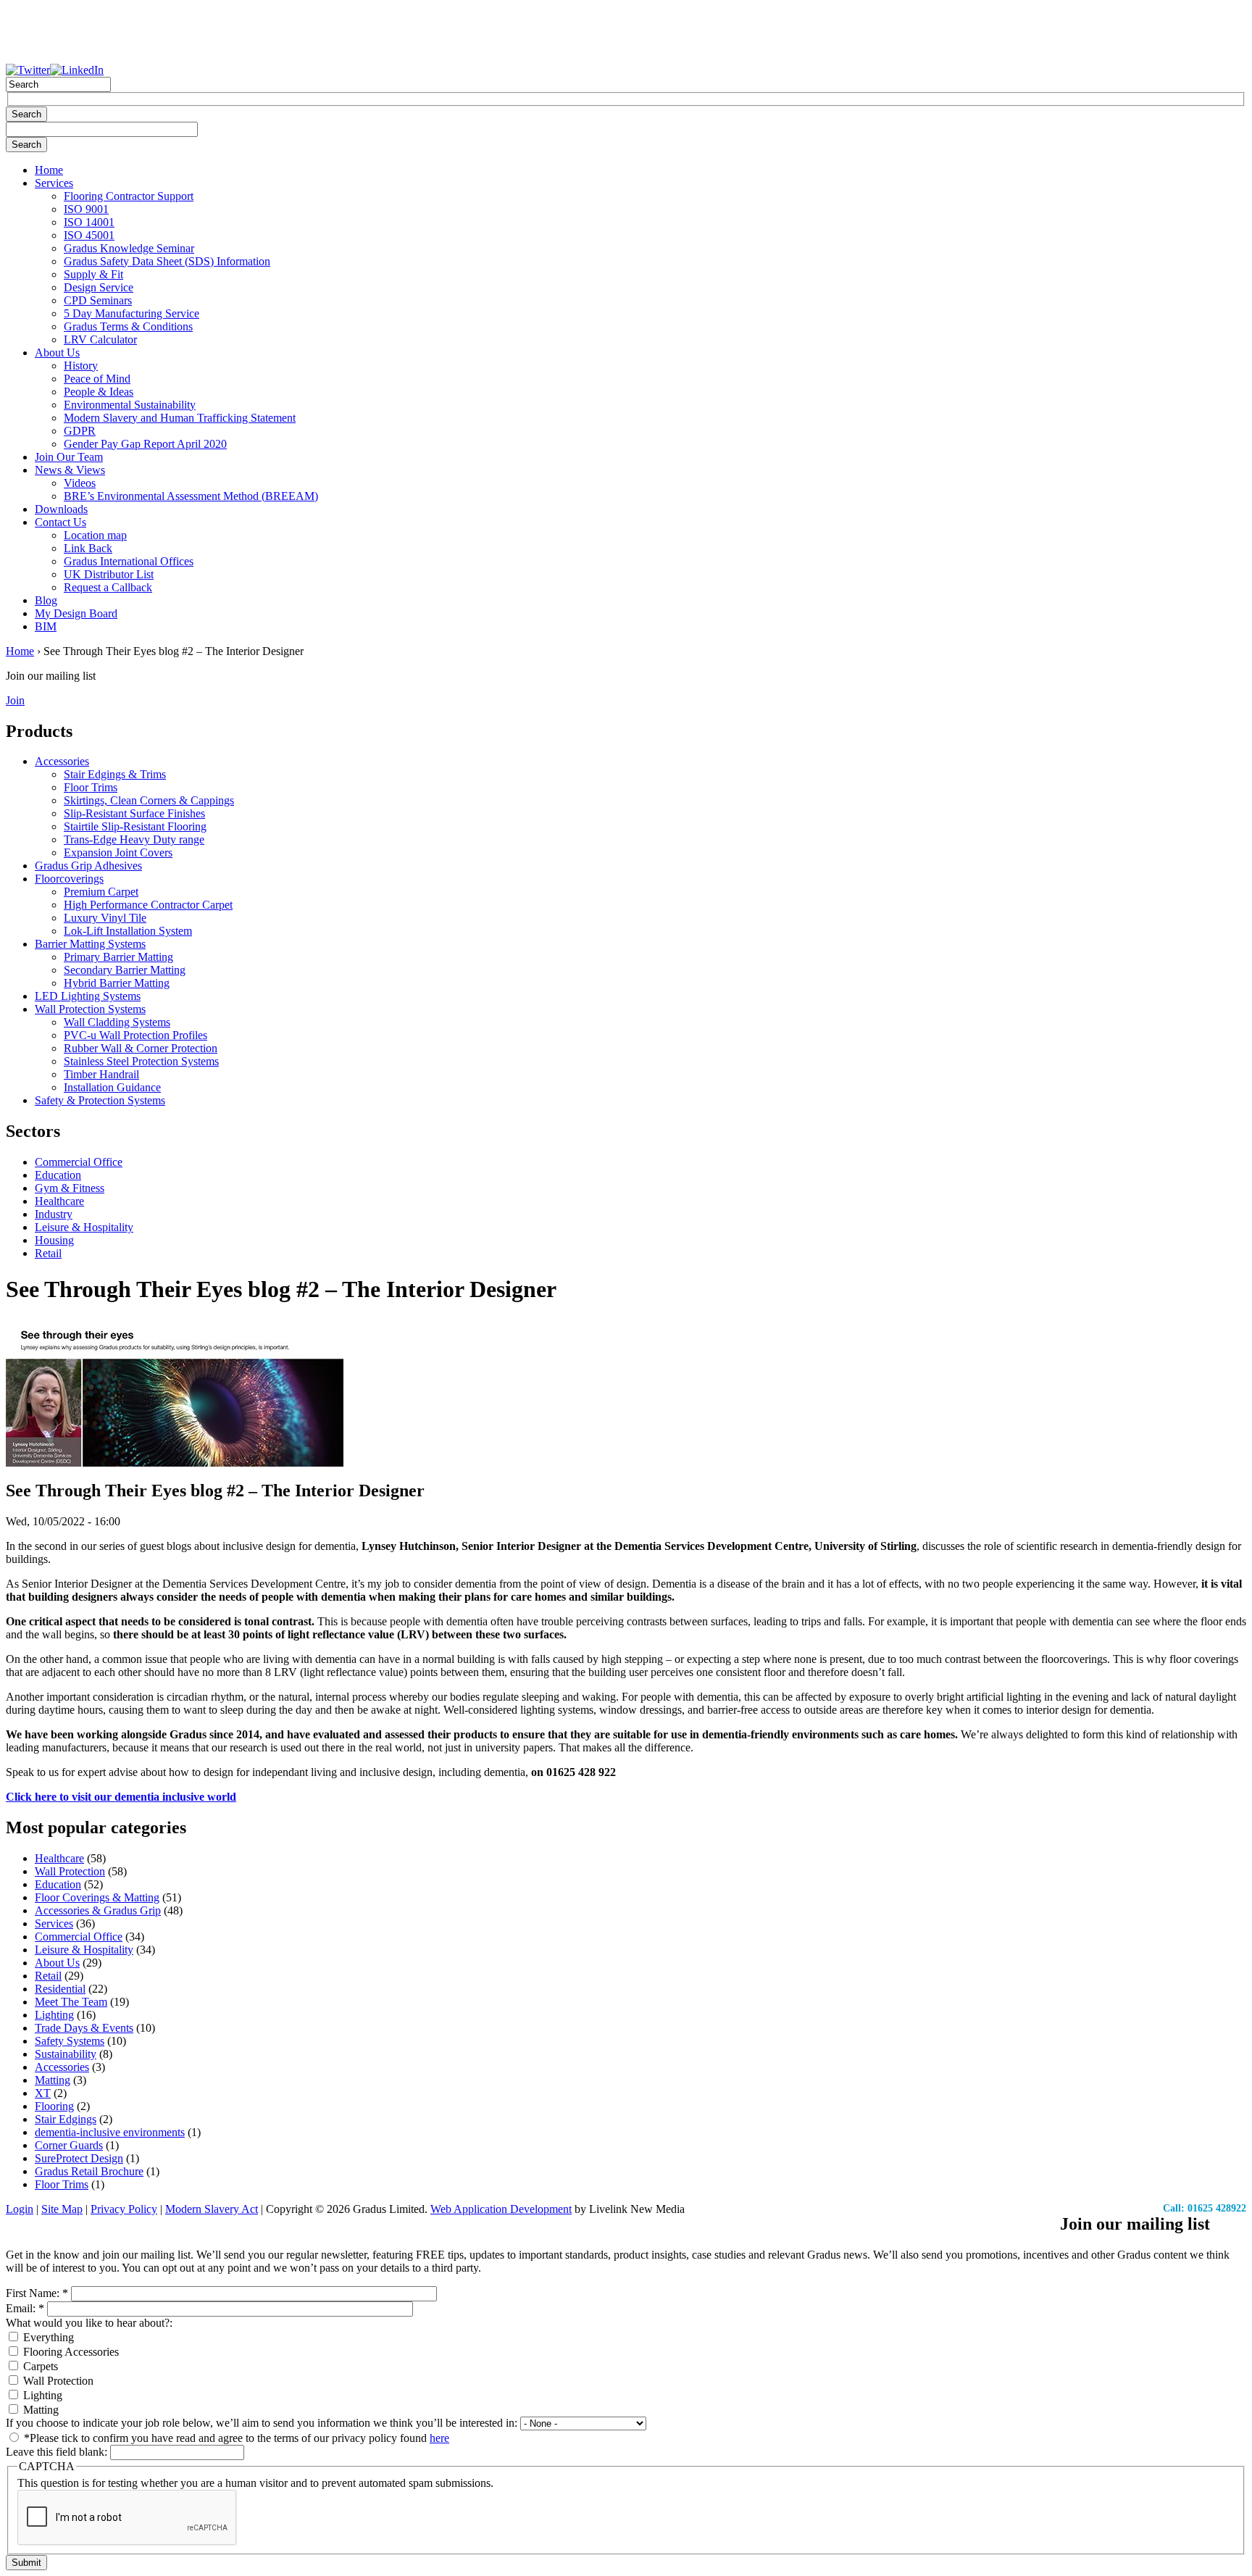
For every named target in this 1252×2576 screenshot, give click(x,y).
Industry (54, 1214)
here (439, 2438)
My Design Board (76, 613)
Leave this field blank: (58, 2452)
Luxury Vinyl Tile (105, 918)
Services (54, 183)
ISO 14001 (89, 222)
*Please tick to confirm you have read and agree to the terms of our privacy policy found (235, 2438)
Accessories (62, 761)
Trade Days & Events (84, 2028)
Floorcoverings (69, 879)
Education (58, 1175)
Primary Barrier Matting (118, 957)
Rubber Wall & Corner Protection (141, 1048)
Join (15, 700)
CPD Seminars (98, 300)
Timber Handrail (101, 1074)
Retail (48, 1253)
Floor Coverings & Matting (97, 1897)
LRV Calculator (100, 339)
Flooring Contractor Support (129, 196)
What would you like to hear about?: (89, 2323)
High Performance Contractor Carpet (148, 905)
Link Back (88, 548)
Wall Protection (70, 1871)
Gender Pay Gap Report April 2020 (145, 444)
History (81, 366)
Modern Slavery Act (212, 2209)
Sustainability (66, 2054)
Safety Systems (70, 2041)
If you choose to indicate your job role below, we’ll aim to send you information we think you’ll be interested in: (263, 2423)
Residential (60, 1989)
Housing (54, 1240)
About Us (57, 353)
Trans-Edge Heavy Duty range (134, 839)
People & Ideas (99, 392)
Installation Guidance (112, 1087)
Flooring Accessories (70, 2352)
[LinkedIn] (77, 70)
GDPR (80, 431)
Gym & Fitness (70, 1188)
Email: (25, 2308)
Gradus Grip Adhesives (88, 866)
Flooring (54, 2106)
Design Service (99, 287)
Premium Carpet (101, 892)
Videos (80, 483)
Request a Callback (108, 587)
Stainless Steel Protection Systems (141, 1061)
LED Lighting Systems (88, 996)
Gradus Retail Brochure (89, 2171)
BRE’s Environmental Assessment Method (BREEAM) (191, 496)
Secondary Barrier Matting (125, 970)
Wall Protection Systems (90, 1009)
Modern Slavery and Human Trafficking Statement (180, 418)
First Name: (37, 2293)
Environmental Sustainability (130, 405)
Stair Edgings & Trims (115, 774)
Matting (53, 2080)
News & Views (70, 470)
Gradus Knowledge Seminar (129, 248)
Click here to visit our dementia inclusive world (121, 1797)
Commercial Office (79, 1162)
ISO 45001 (89, 235)
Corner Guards (69, 2145)
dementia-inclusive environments (110, 2132)
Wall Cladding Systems (117, 1022)
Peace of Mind (97, 379)
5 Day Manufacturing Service (132, 313)
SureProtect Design (79, 2158)
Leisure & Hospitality (84, 1227)
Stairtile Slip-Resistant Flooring (135, 826)
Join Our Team (69, 457)
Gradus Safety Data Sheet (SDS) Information (167, 261)
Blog (46, 600)
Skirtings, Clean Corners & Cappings (149, 800)
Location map (95, 535)
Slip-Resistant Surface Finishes (134, 813)
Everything (47, 2337)
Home (49, 170)
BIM (46, 626)
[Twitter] (28, 70)
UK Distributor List (109, 574)
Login (20, 2209)
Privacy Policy (124, 2209)
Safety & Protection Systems (100, 1100)
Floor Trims (91, 787)
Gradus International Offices (129, 561)
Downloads (61, 509)
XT (43, 2093)
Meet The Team (71, 2002)
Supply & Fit (93, 274)
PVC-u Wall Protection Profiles (135, 1035)
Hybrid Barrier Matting (117, 983)
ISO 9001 (86, 209)
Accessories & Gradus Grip (98, 1910)
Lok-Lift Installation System (128, 931)
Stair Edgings (66, 2119)
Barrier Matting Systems (90, 944)
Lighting (54, 2015)
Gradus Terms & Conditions (128, 326)
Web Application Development (501, 2209)
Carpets (39, 2366)
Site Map (62, 2209)
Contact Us (60, 522)
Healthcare (59, 1201)
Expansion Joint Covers (118, 853)
